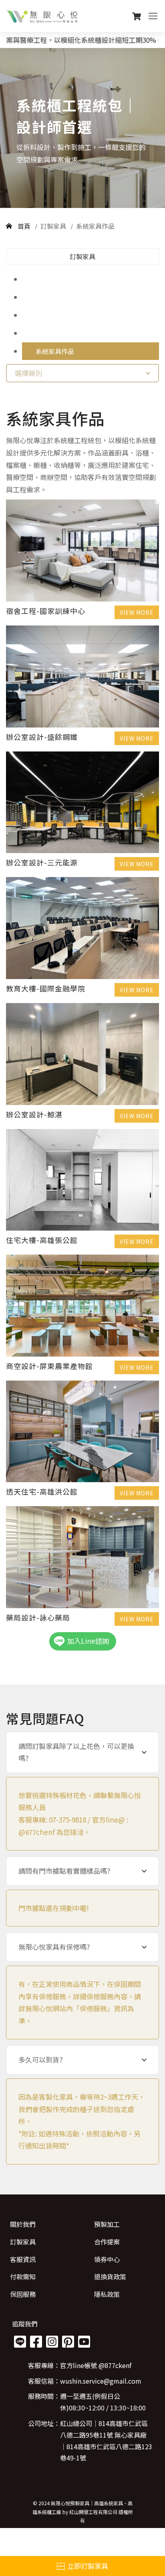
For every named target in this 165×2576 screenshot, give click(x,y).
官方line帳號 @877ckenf (96, 2365)
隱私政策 (107, 2294)
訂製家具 (54, 226)
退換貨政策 (110, 2276)
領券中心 (107, 2259)
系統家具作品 (95, 226)
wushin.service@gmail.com (101, 2381)
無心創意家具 (55, 297)
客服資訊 (23, 2259)
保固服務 (23, 2294)
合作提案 (107, 2242)
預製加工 (107, 2224)
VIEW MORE (137, 612)
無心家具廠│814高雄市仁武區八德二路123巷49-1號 (106, 2446)
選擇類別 (28, 373)
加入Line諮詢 (88, 1641)
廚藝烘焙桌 (52, 279)
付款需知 (23, 2276)
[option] (82, 128)
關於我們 (23, 2224)
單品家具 (48, 333)
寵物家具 (48, 315)
